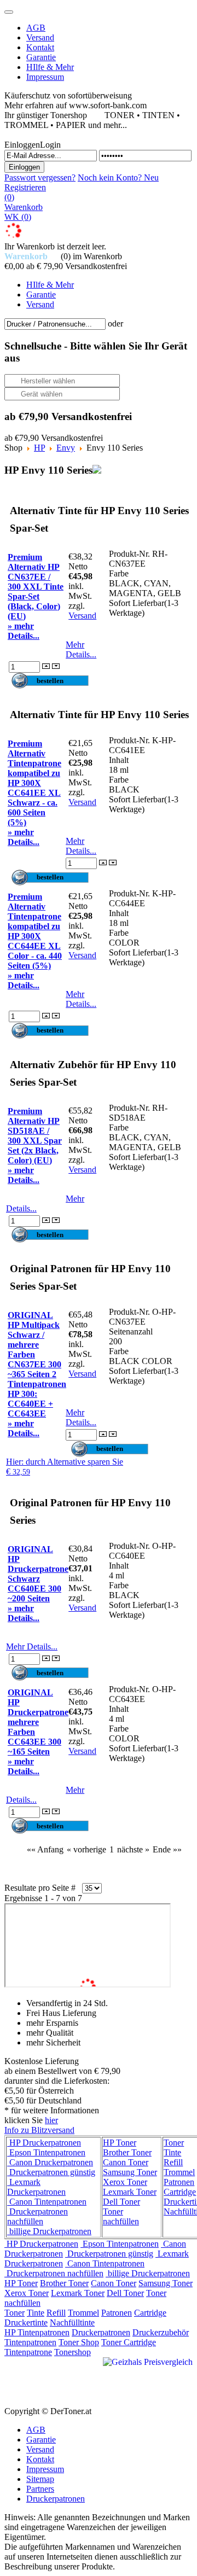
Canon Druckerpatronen (50, 2162)
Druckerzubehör (161, 2332)
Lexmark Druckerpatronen (36, 2187)
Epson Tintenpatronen (46, 2152)
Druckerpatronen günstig (51, 2172)
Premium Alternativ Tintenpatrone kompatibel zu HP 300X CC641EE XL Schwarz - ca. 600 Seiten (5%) (34, 783)
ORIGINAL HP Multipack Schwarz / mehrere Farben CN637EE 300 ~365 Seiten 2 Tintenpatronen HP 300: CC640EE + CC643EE (37, 1364)
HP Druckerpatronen (44, 2143)
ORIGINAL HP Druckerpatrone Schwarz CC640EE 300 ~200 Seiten (38, 1574)
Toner (174, 2143)
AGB (36, 2430)
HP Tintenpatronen (37, 2332)
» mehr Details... (24, 631)
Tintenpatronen (30, 2342)
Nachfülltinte (72, 2323)
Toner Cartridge (129, 2342)
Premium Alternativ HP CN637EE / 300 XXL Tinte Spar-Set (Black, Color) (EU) (36, 587)
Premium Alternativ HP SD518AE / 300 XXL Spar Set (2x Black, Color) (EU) (35, 1136)
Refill (173, 2162)
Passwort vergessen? (40, 177)
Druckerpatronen (101, 2332)
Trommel (179, 2172)
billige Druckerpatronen (49, 2231)
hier (51, 2120)
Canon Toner (126, 2162)
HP (39, 448)
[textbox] (55, 324)
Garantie (41, 2440)
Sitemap (40, 2479)
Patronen (179, 2182)
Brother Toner (127, 2152)
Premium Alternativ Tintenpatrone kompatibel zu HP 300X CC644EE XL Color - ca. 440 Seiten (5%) (35, 931)
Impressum (45, 2469)
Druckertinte (26, 2323)
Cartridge (180, 2192)
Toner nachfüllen (121, 2216)
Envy (66, 448)
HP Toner (120, 2143)
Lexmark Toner (130, 2192)
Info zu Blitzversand (39, 2130)
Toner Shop (79, 2342)
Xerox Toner (125, 2182)
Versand (82, 616)
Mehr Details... (81, 649)
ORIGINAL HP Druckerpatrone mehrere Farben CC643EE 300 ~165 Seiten (38, 1722)
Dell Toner (121, 2202)
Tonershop (73, 2352)
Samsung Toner (130, 2172)
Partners (40, 2489)
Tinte (172, 2152)
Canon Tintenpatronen (47, 2202)
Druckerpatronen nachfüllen (37, 2216)
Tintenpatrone (28, 2352)
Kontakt (40, 2459)
